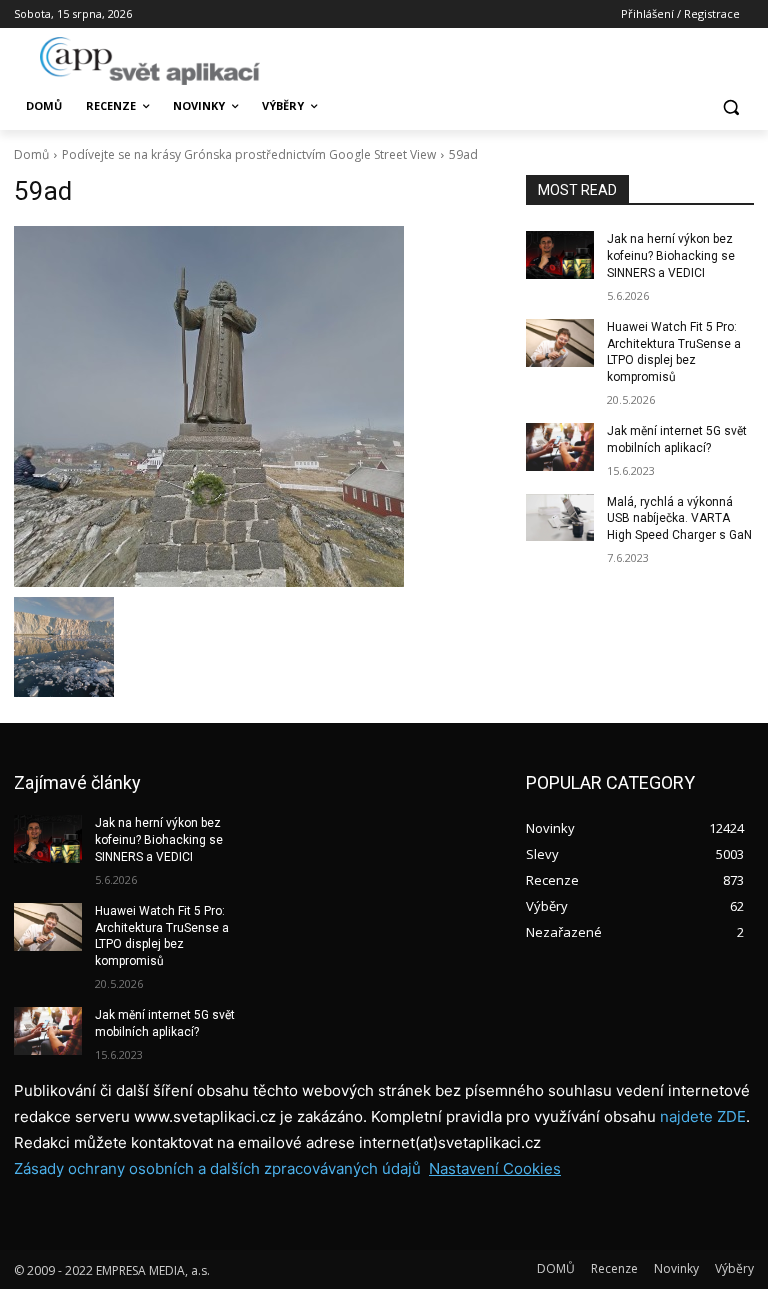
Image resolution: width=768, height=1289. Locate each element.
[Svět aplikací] (150, 61)
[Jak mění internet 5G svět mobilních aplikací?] (560, 447)
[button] (730, 106)
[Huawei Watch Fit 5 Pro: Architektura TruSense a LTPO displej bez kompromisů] (560, 343)
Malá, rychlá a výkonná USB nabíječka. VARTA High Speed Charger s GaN (679, 519)
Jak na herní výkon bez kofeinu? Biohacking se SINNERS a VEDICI (671, 256)
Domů (31, 154)
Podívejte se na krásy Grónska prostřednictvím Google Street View (249, 154)
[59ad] (256, 406)
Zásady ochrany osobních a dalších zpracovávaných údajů (217, 1168)
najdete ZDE (703, 1116)
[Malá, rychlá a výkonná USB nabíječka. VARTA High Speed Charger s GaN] (560, 518)
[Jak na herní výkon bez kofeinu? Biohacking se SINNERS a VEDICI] (560, 255)
